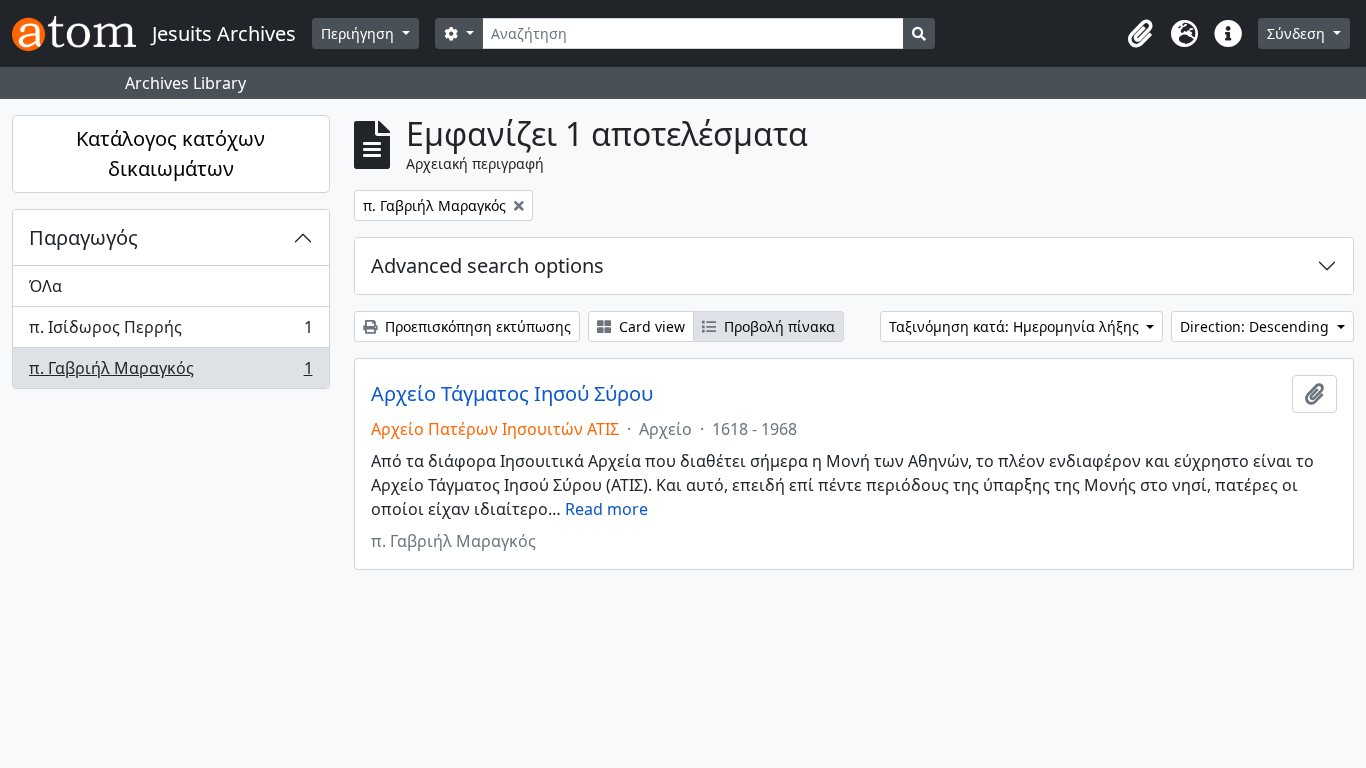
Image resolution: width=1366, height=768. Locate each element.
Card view (650, 326)
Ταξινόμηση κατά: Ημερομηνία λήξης (1016, 326)
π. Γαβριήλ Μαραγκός (170, 372)
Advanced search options (487, 265)
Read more (606, 509)
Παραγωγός (83, 237)
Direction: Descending (1256, 326)
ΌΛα (45, 286)
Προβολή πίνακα (777, 326)
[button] (1140, 34)
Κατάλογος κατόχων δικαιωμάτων (170, 153)
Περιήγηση (359, 33)
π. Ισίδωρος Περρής (170, 332)
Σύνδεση (1298, 33)
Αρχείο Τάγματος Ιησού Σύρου (512, 394)
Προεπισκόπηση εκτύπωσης (476, 326)
